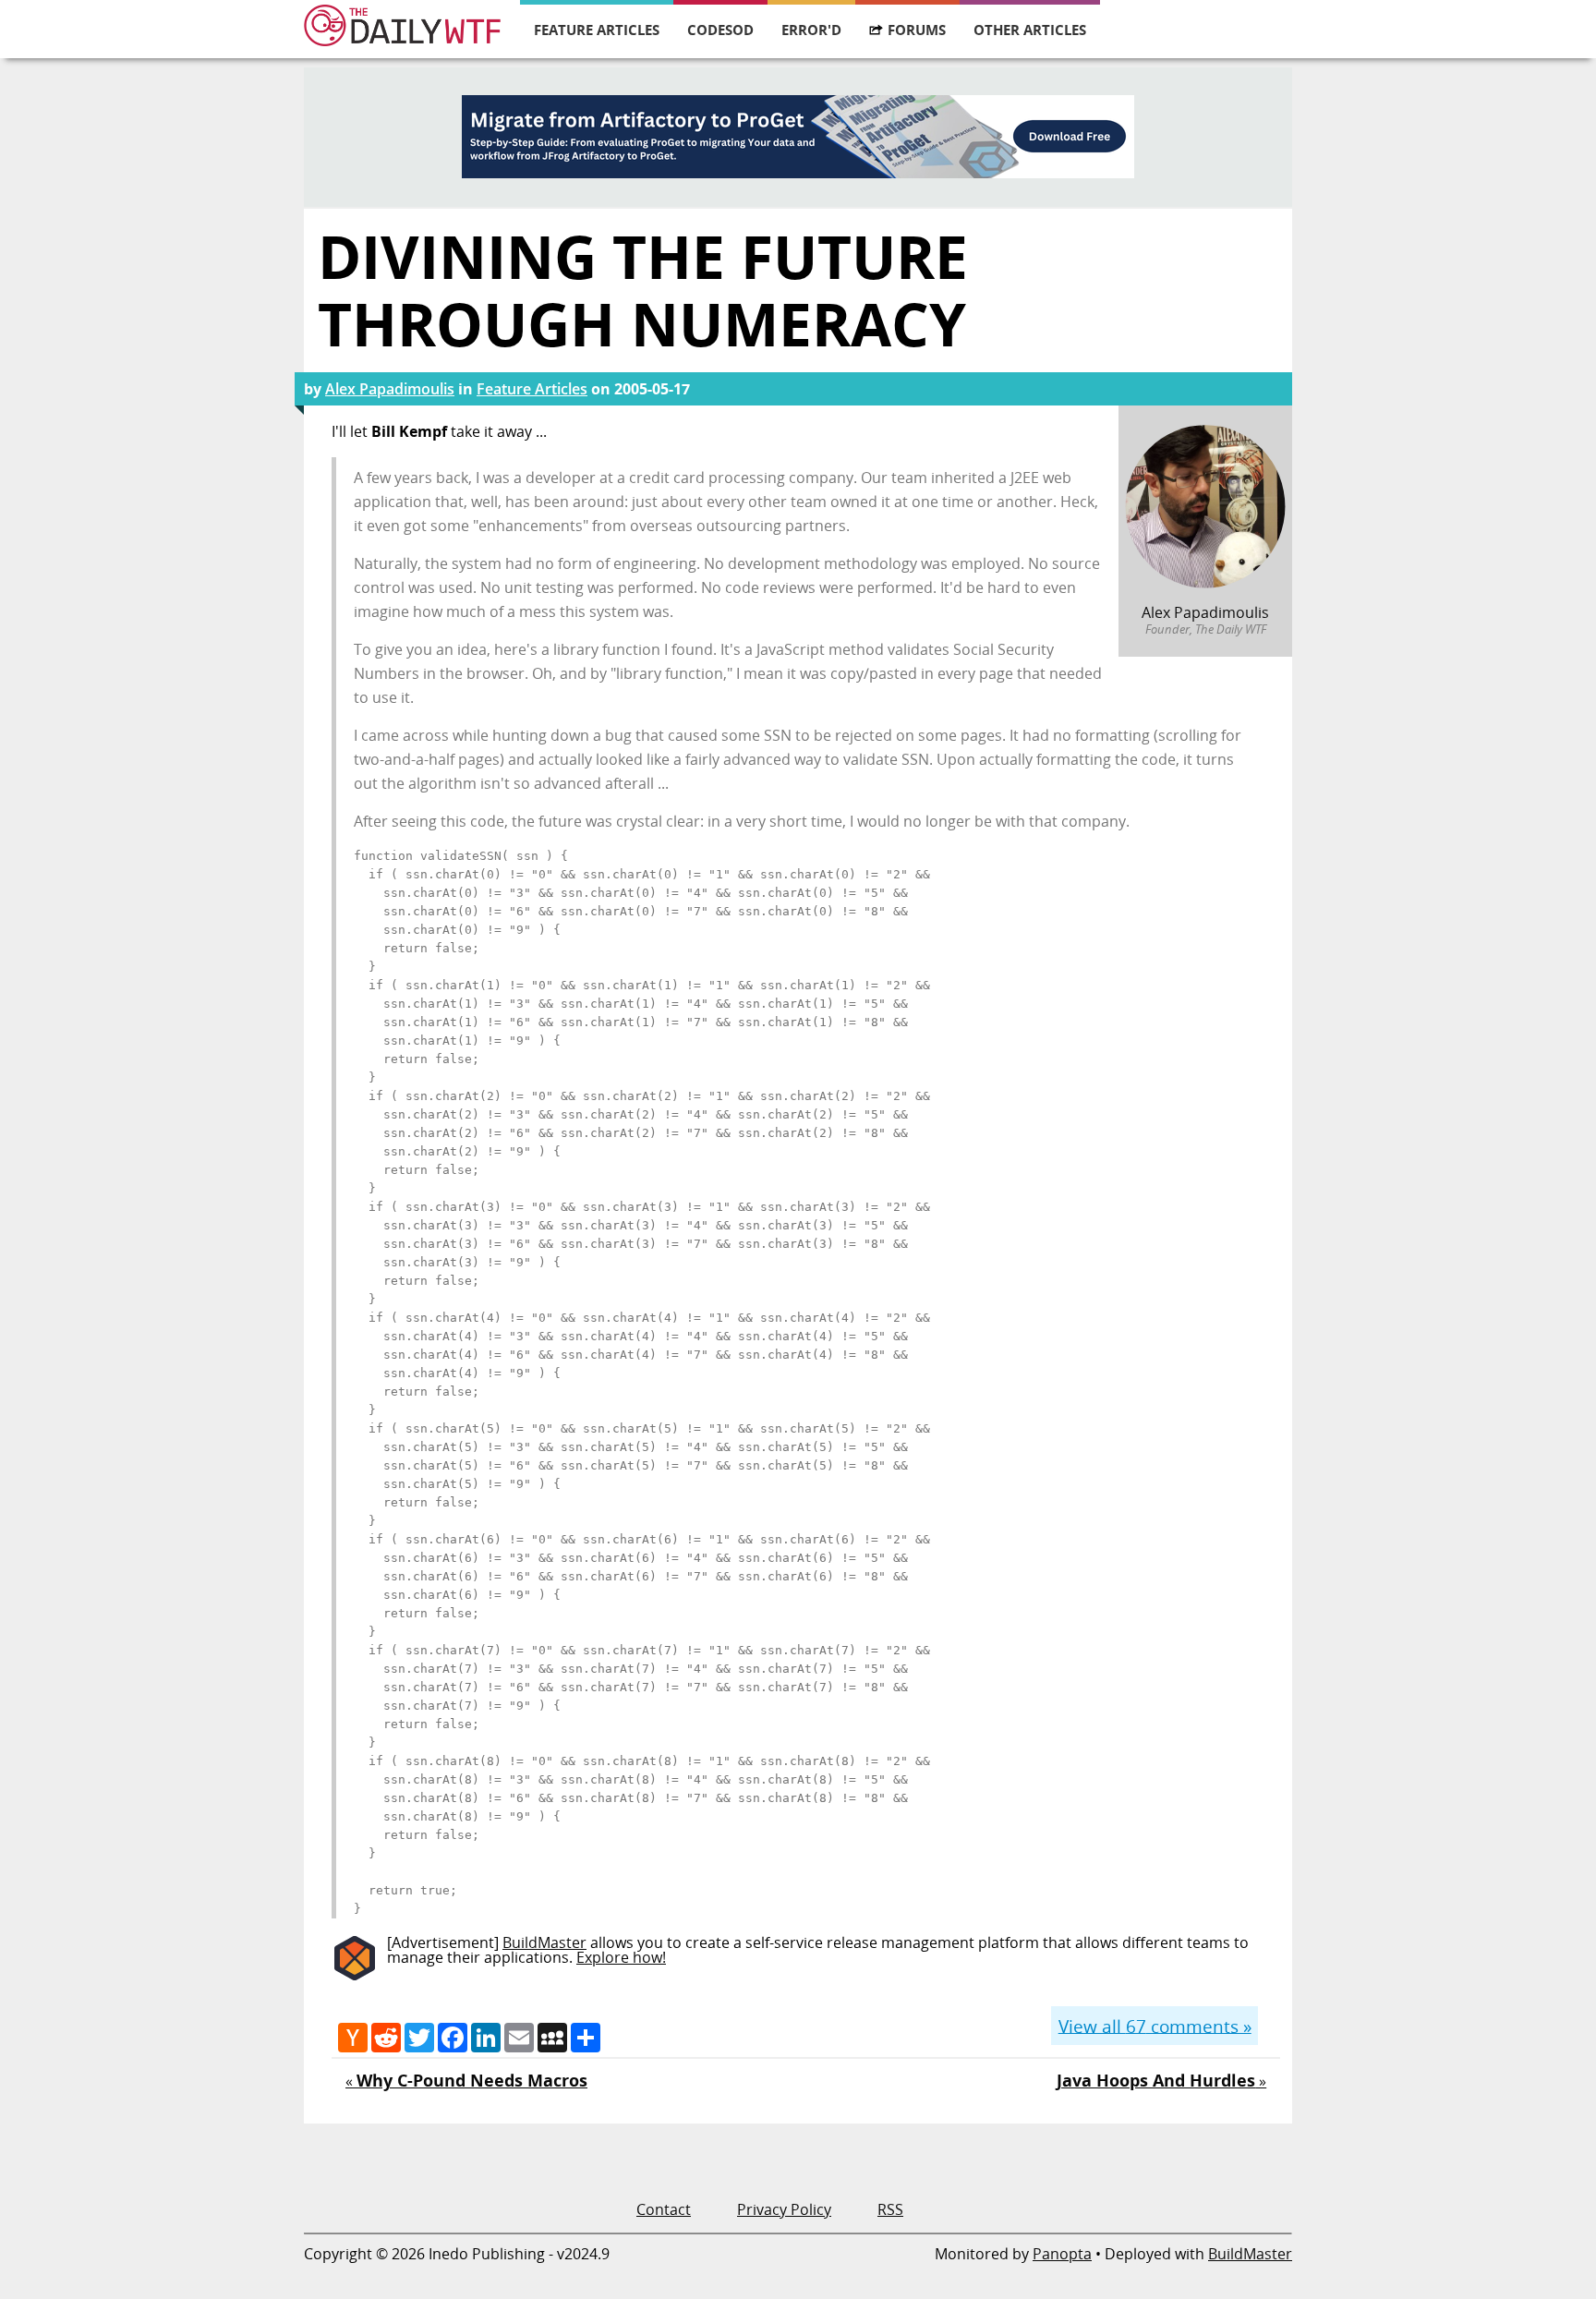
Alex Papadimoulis (390, 389)
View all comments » (1155, 2025)
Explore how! (621, 1957)
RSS (890, 2209)
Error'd (811, 30)
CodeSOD (720, 30)
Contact (664, 2209)
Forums (917, 30)
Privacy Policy (784, 2209)
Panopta (1062, 2254)
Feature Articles (597, 30)
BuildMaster (544, 1942)
